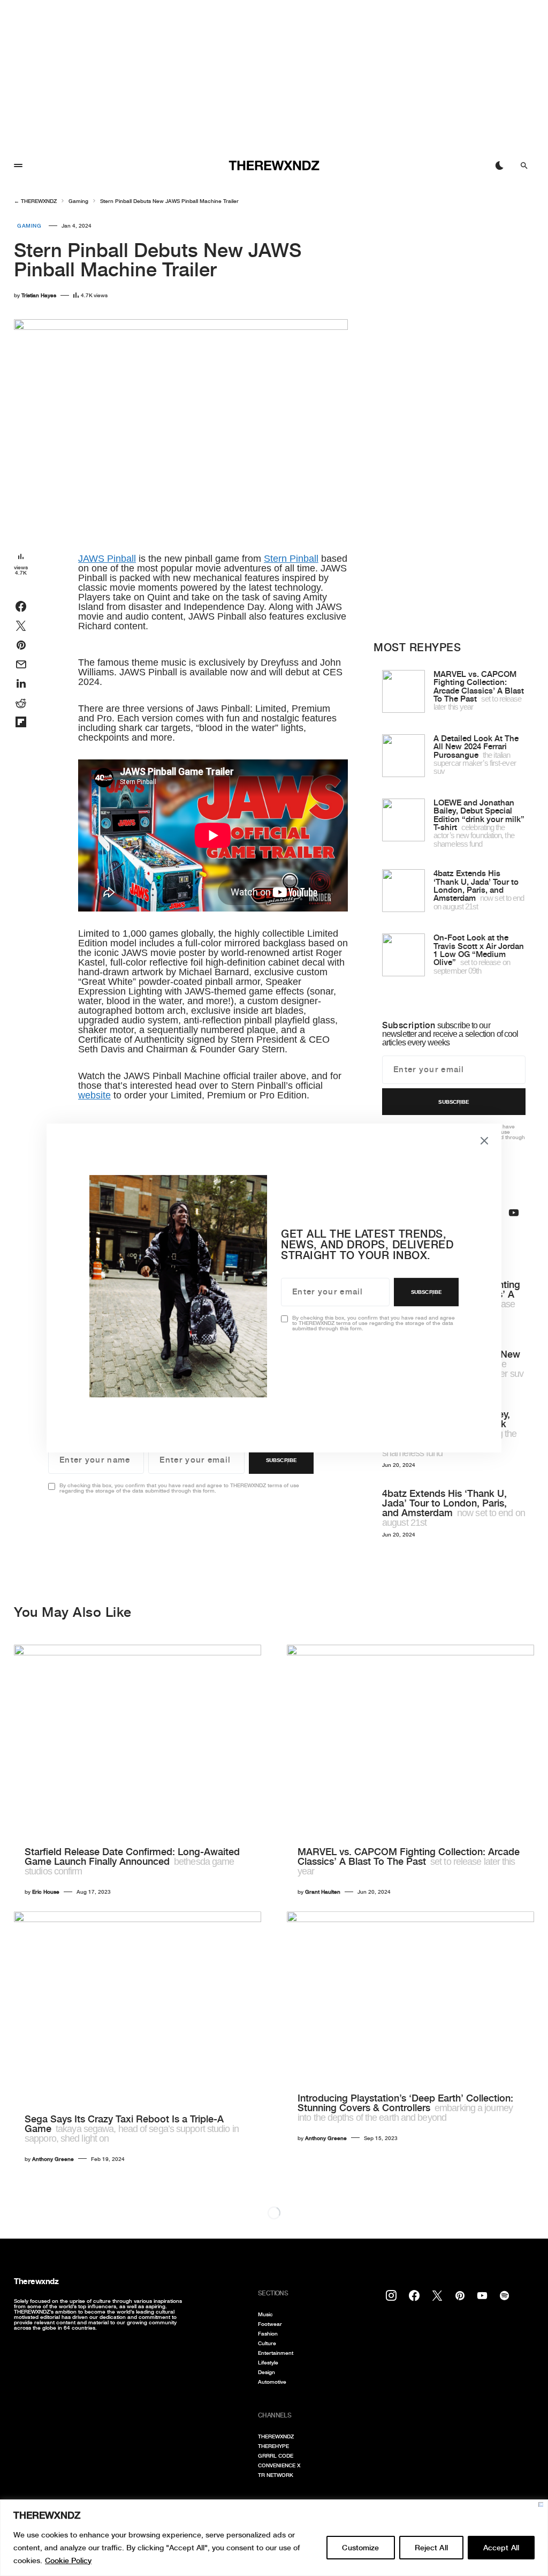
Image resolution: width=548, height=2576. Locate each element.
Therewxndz (36, 2281)
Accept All (501, 2548)
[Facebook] (414, 2295)
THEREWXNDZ (39, 201)
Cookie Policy (68, 2560)
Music (265, 2314)
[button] (18, 165)
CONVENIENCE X (279, 2465)
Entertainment (276, 2353)
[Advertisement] (274, 75)
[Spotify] (504, 2295)
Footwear (270, 2324)
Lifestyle (268, 2362)
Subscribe (281, 1460)
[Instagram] (391, 2295)
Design (267, 2372)
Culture (267, 2343)
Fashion (268, 2333)
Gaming (78, 201)
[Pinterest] (460, 2295)
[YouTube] (514, 1212)
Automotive (272, 2382)
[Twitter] (437, 2295)
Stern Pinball (291, 559)
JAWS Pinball (107, 559)
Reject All (431, 2548)
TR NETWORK (276, 2475)
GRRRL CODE (276, 2456)
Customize (360, 2548)
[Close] (541, 2505)
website (94, 1095)
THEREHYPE (273, 2446)
